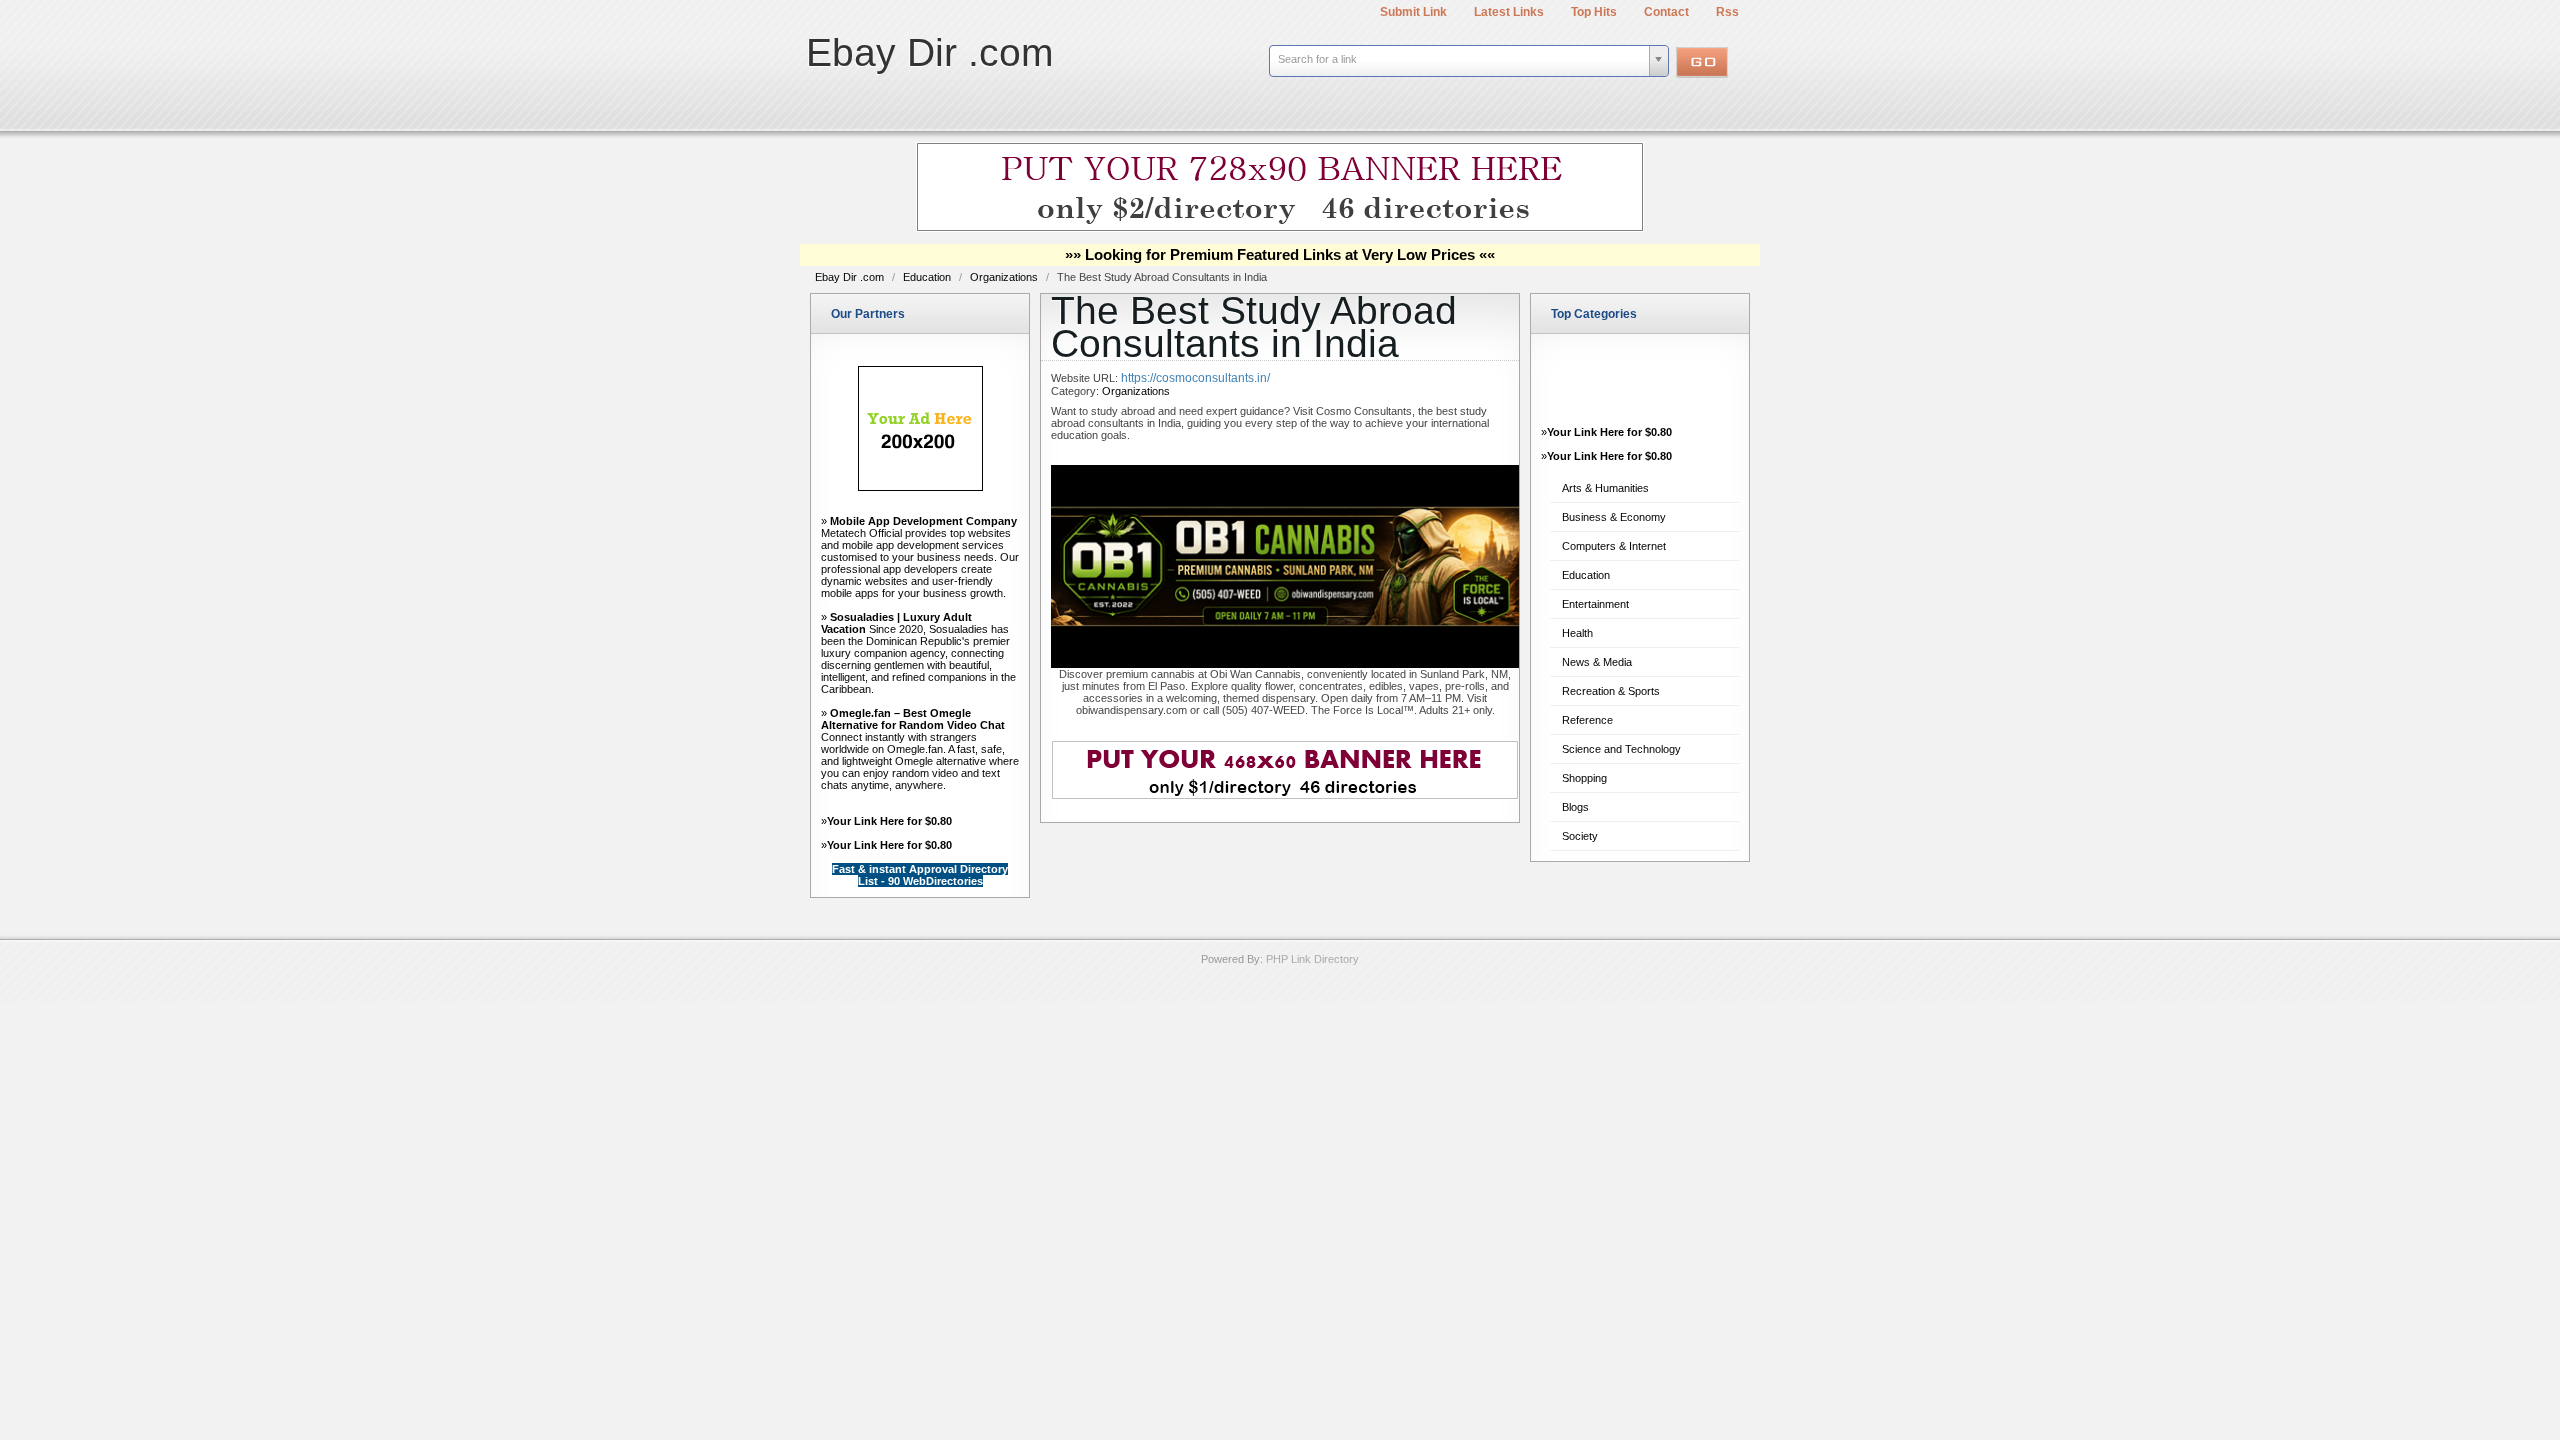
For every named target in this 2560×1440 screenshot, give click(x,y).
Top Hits (1594, 12)
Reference (1587, 720)
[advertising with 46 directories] (920, 487)
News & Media (1597, 662)
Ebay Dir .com (929, 52)
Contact (1666, 12)
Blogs (1575, 807)
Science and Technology (1621, 749)
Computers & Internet (1614, 546)
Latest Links (1509, 12)
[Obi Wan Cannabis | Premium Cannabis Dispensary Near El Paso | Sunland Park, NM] (1285, 664)
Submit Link (1413, 12)
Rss (1727, 12)
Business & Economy (1614, 517)
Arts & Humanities (1605, 488)
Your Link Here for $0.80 (889, 821)
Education (928, 277)
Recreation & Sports (1611, 691)
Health (1577, 633)
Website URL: (1086, 378)
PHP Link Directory (1312, 959)
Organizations (1005, 277)
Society (1580, 836)
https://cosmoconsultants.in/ (1195, 378)
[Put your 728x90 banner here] (1280, 228)
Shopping (1584, 778)
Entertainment (1595, 604)
